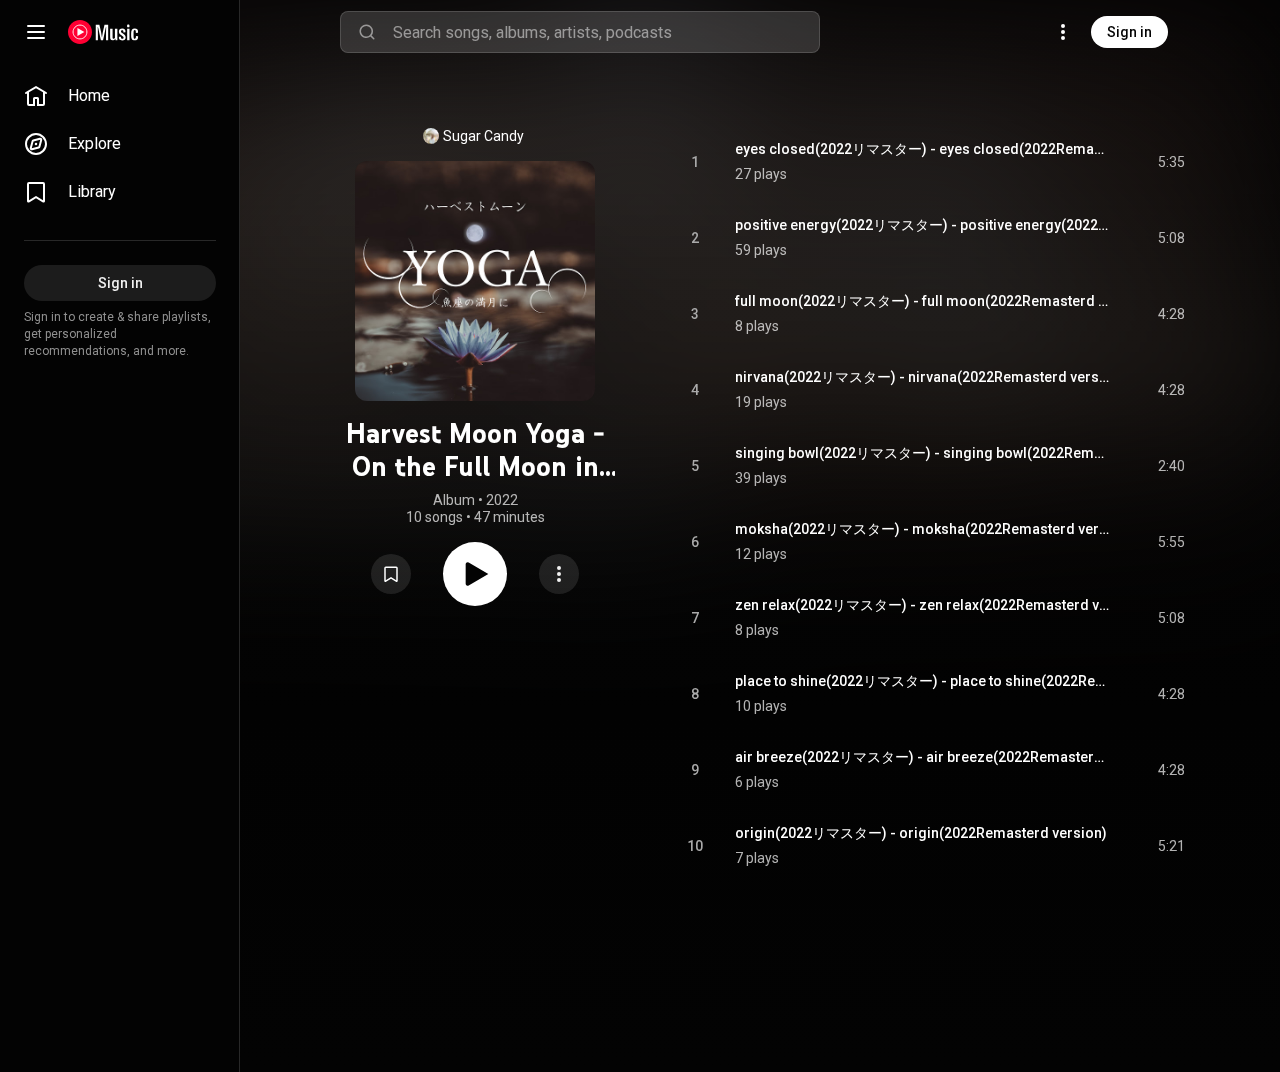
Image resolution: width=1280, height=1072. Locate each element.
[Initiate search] (367, 32)
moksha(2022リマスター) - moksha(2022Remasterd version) (923, 529)
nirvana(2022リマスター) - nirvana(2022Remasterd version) (923, 377)
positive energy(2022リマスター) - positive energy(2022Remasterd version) (923, 225)
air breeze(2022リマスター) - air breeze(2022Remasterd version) (923, 757)
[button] (391, 574)
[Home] (103, 32)
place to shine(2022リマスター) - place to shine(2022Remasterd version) (923, 681)
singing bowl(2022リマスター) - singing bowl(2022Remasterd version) (923, 453)
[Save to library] (391, 574)
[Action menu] (559, 574)
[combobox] (606, 32)
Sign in (1129, 32)
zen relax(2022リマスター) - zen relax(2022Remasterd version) (923, 605)
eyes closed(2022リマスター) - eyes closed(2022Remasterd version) (923, 149)
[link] (120, 96)
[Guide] (36, 32)
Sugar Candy (483, 136)
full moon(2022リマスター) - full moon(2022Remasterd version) (923, 301)
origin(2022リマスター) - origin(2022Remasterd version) (921, 833)
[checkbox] (1171, 162)
